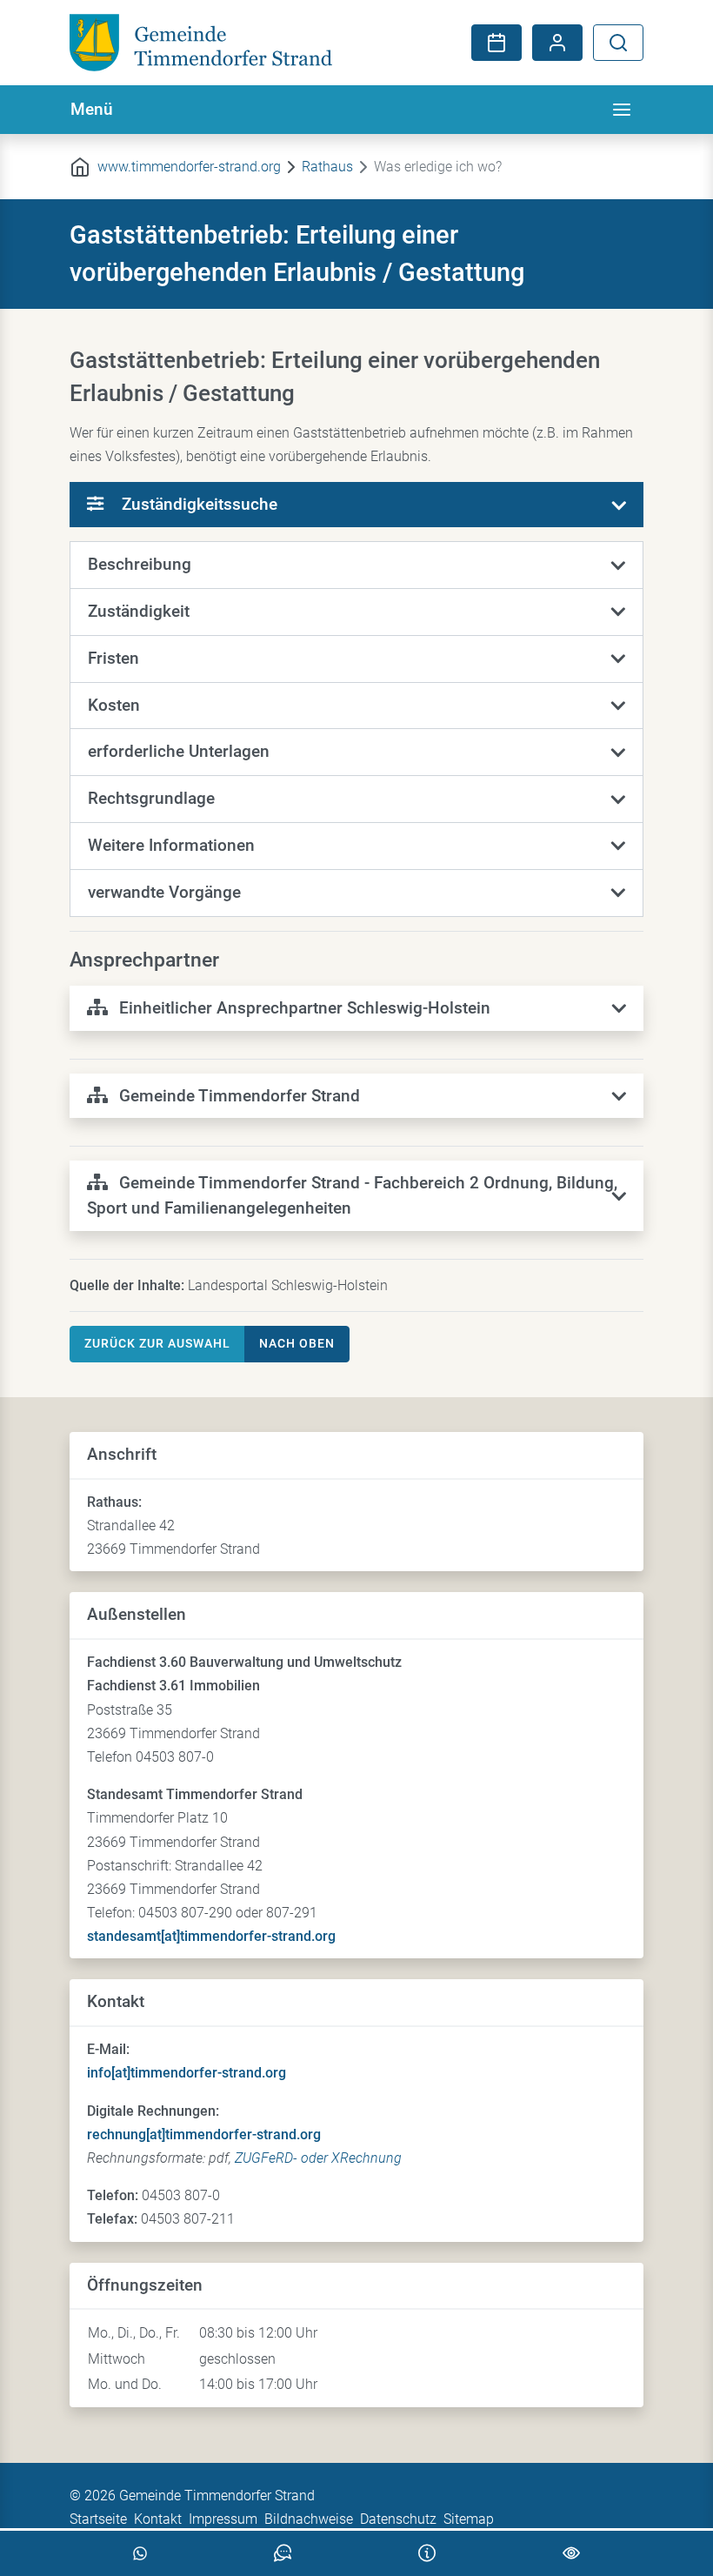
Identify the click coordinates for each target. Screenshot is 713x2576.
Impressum (223, 2519)
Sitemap (469, 2519)
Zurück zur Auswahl (157, 1343)
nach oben (297, 1343)
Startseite (98, 2519)
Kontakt (158, 2519)
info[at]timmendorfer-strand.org (187, 2073)
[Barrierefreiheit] (571, 2553)
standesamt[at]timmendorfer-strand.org (211, 1936)
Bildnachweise (309, 2519)
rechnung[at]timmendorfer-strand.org (204, 2134)
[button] (356, 565)
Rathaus (327, 167)
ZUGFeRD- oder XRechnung (318, 2158)
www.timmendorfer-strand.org (189, 167)
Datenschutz (398, 2519)
